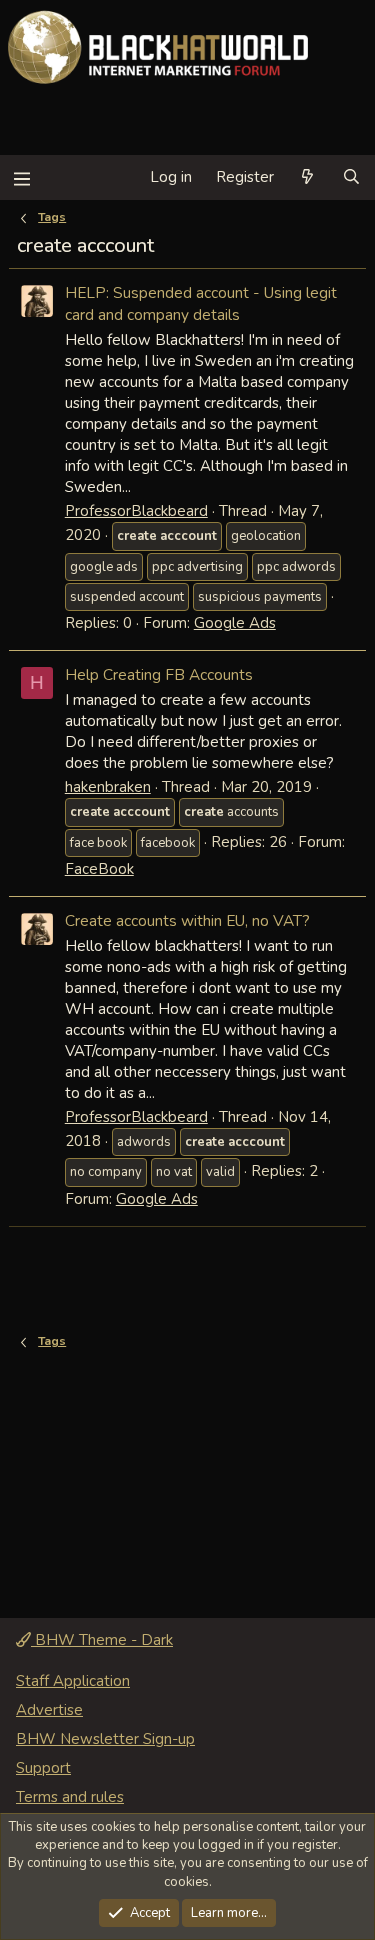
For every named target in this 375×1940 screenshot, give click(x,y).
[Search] (351, 177)
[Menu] (21, 177)
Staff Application (73, 1681)
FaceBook (99, 869)
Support (43, 1768)
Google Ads (235, 623)
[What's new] (307, 177)
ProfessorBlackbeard (136, 511)
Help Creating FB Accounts (159, 674)
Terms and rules (70, 1797)
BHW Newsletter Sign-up (105, 1739)
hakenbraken (108, 787)
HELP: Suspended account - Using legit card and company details (201, 303)
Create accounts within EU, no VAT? (187, 920)
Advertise (49, 1710)
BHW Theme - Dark (102, 1640)
